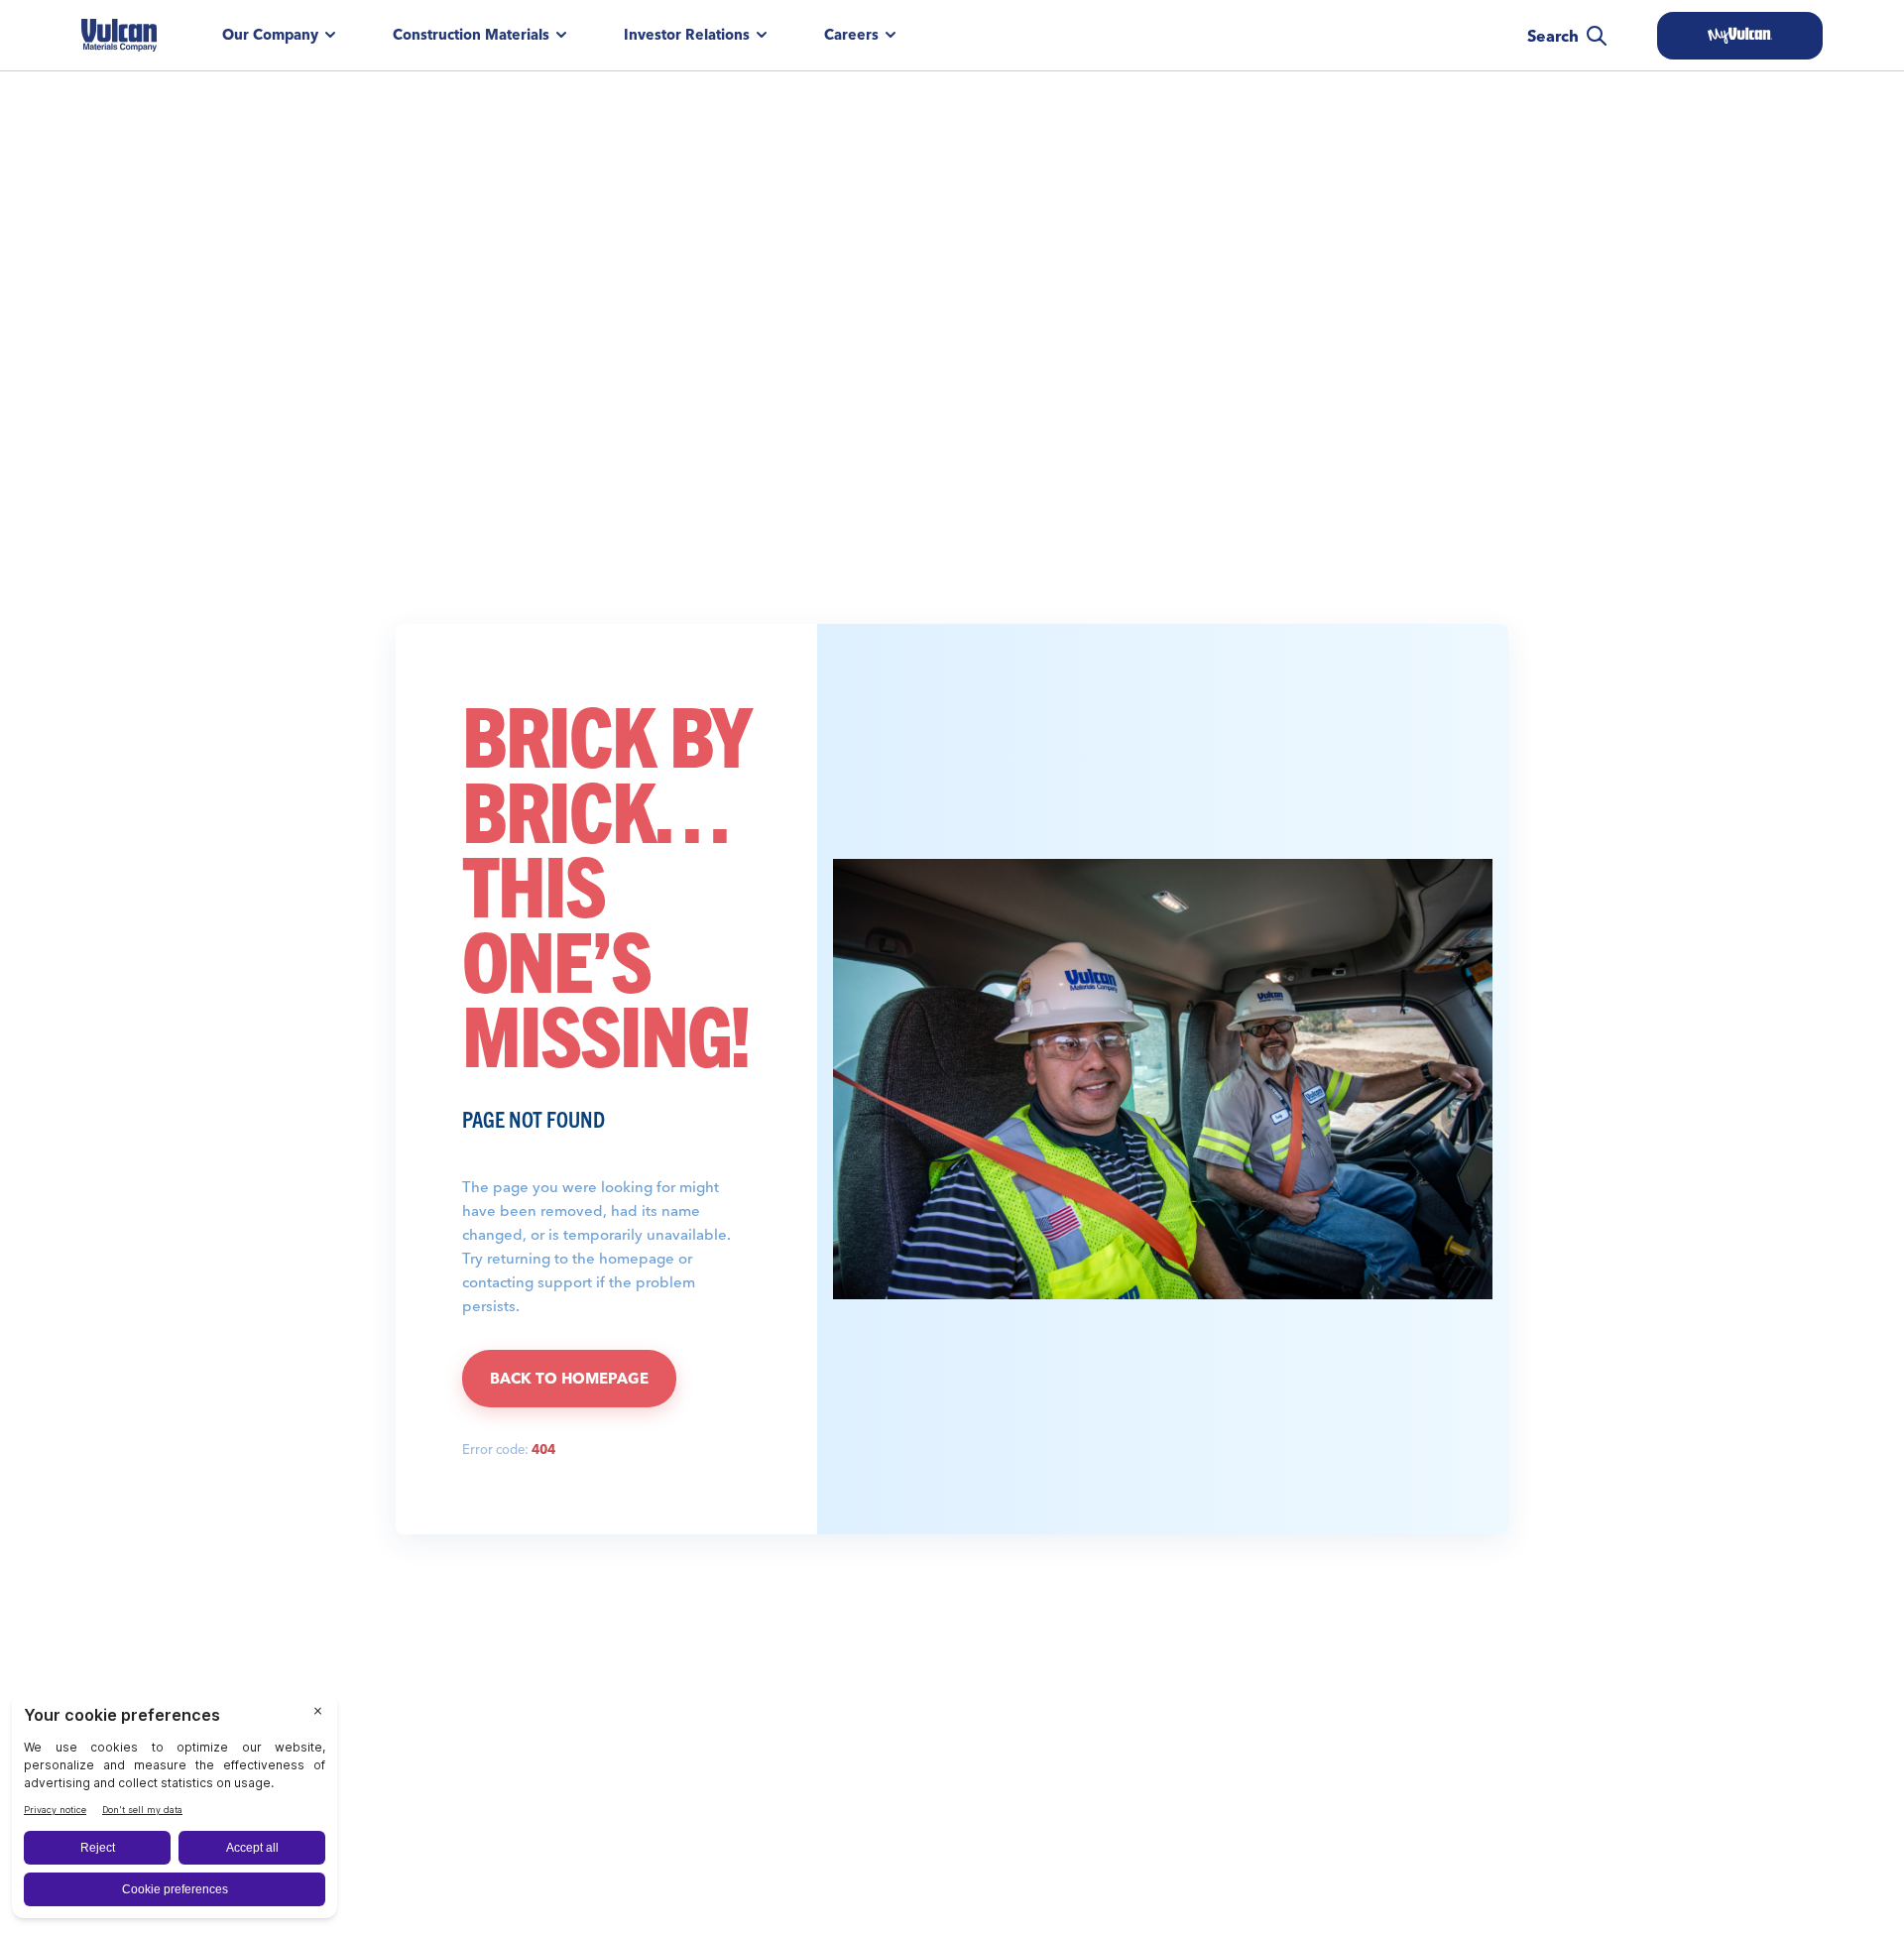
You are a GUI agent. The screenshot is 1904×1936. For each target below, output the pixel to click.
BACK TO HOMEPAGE (569, 1378)
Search (1553, 36)
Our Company (270, 35)
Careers (851, 35)
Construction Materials (471, 35)
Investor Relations (687, 35)
